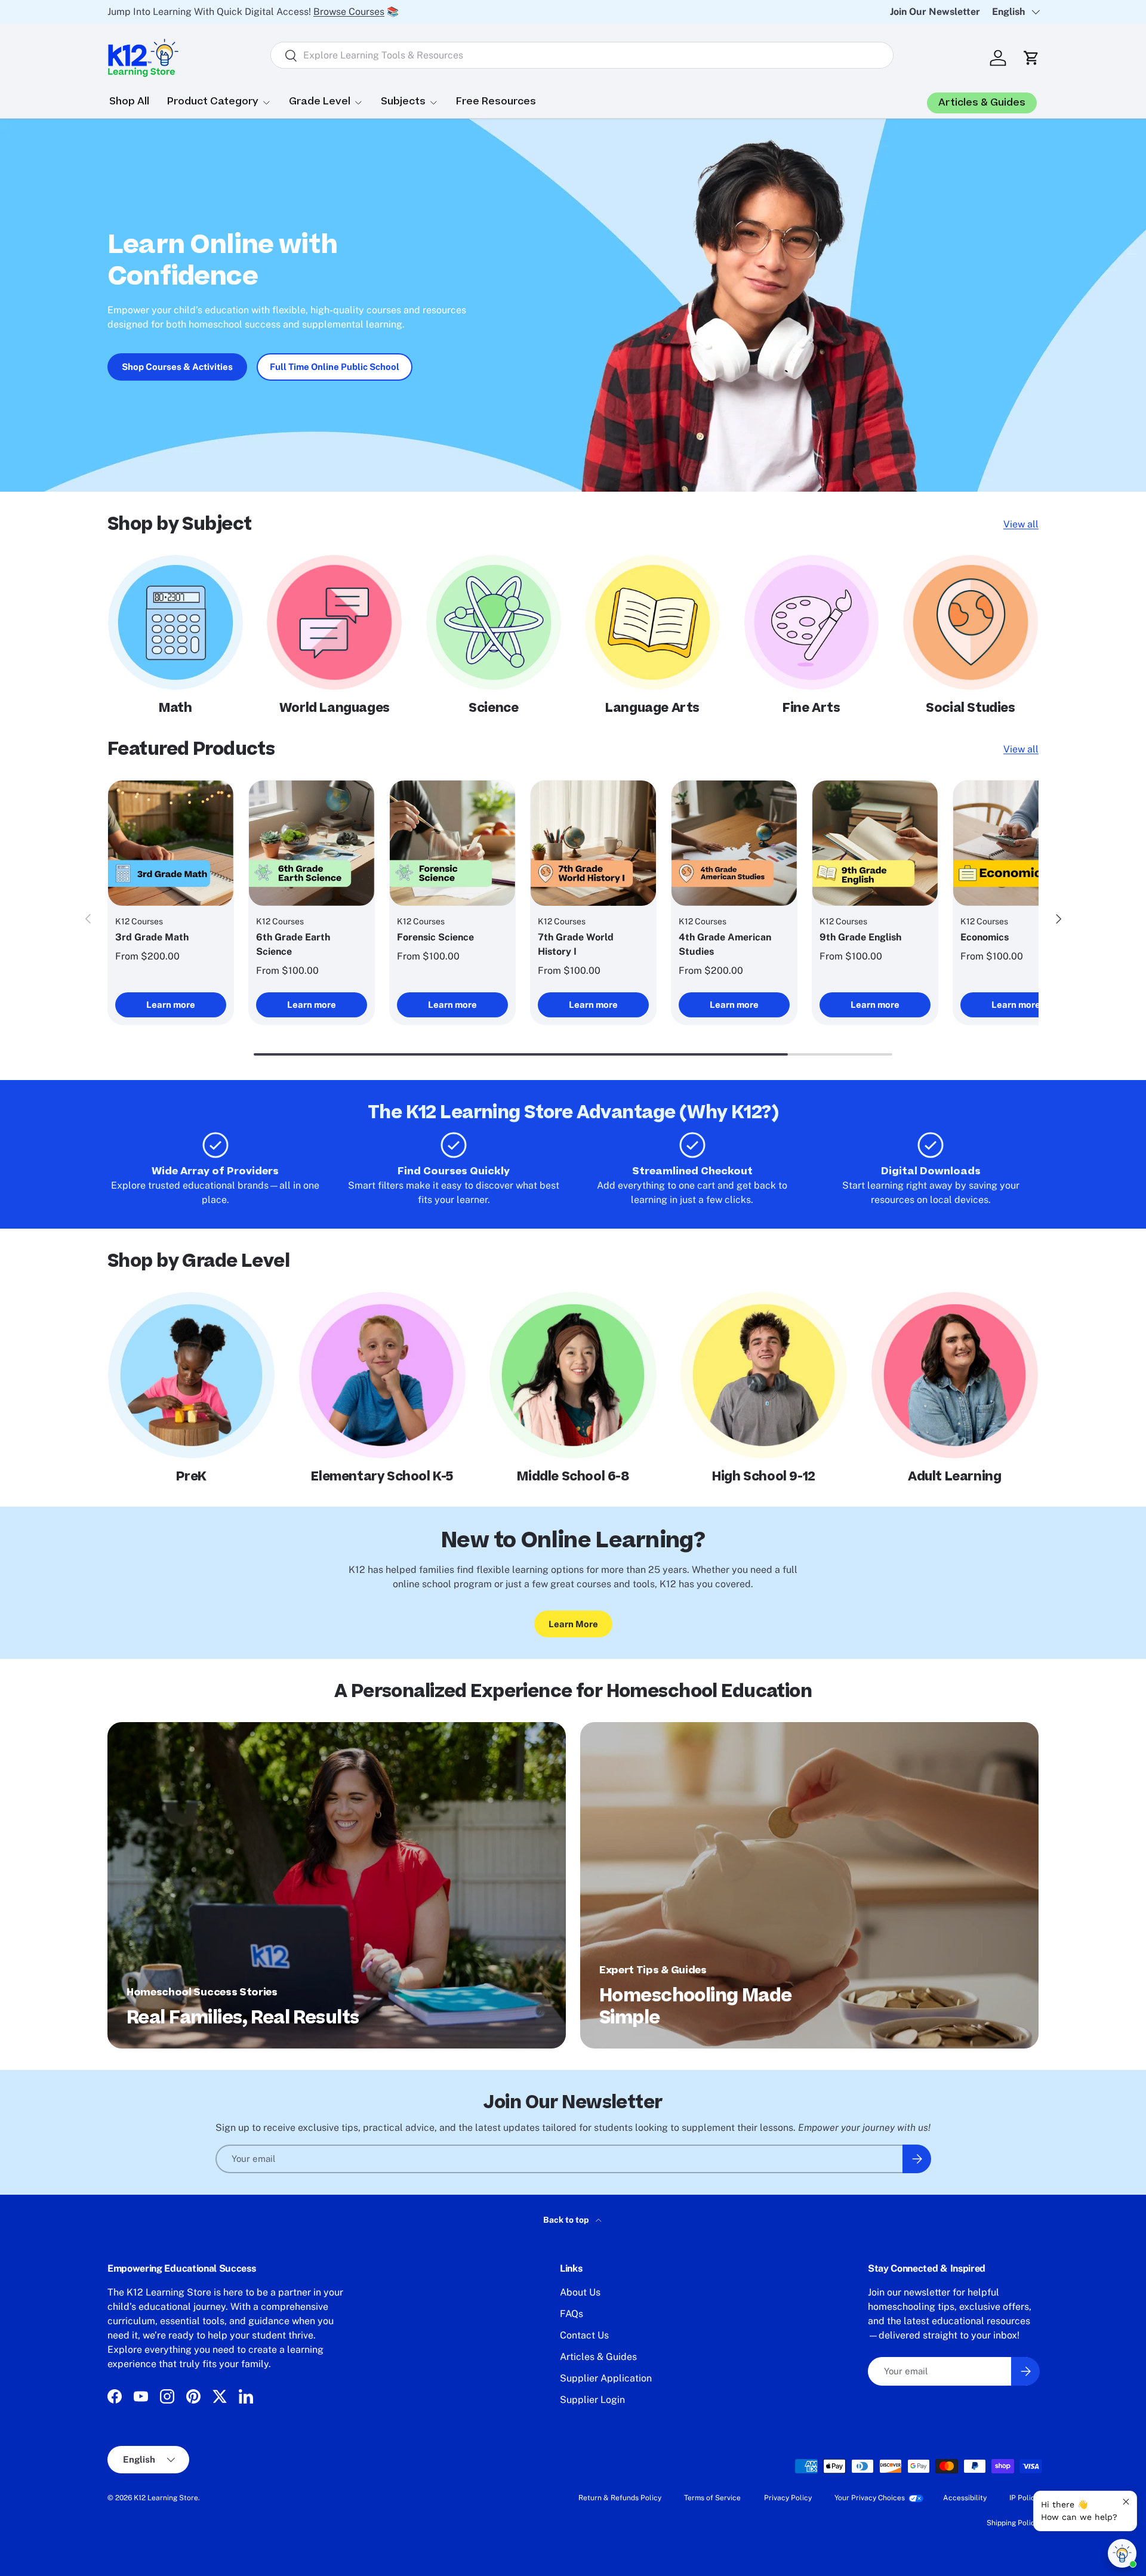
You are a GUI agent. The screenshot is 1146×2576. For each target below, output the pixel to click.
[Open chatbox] (1122, 2553)
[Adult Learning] (955, 1375)
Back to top (567, 2220)
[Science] (494, 622)
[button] (1031, 58)
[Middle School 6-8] (573, 1375)
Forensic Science (435, 937)
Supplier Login (592, 2400)
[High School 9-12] (764, 1375)
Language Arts (652, 708)
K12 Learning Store (166, 2498)
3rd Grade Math (152, 937)
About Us (580, 2292)
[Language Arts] (652, 622)
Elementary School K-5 (382, 1477)
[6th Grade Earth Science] (312, 843)
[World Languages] (334, 622)
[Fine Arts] (812, 622)
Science (493, 708)
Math (175, 708)
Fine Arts (811, 708)
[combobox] (582, 55)
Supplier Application (606, 2378)
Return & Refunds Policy (620, 2498)
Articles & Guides (598, 2357)
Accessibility (965, 2498)
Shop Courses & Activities (177, 367)
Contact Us (584, 2335)
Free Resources (496, 101)
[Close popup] (1126, 2502)
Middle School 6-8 (573, 1477)
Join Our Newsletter (935, 12)
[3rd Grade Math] (171, 843)
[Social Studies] (971, 622)
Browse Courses (349, 12)
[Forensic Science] (452, 843)
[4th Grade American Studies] (734, 843)
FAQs (572, 2314)
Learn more (171, 1005)
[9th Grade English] (875, 843)
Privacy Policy (788, 2498)
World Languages (335, 708)
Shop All (129, 101)
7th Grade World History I (576, 944)
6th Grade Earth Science (293, 944)
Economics (985, 937)
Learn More (573, 1624)
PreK (191, 1477)
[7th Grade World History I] (593, 843)
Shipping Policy (1013, 2523)
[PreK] (191, 1375)
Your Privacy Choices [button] (870, 2498)
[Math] (175, 622)
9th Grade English (860, 937)
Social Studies (970, 708)
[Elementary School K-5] (382, 1375)
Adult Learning (954, 1477)
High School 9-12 (764, 1477)
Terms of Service (712, 2498)
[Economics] (1016, 843)
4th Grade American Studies (725, 944)
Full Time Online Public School (335, 367)
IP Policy (1024, 2498)
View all (1021, 524)
